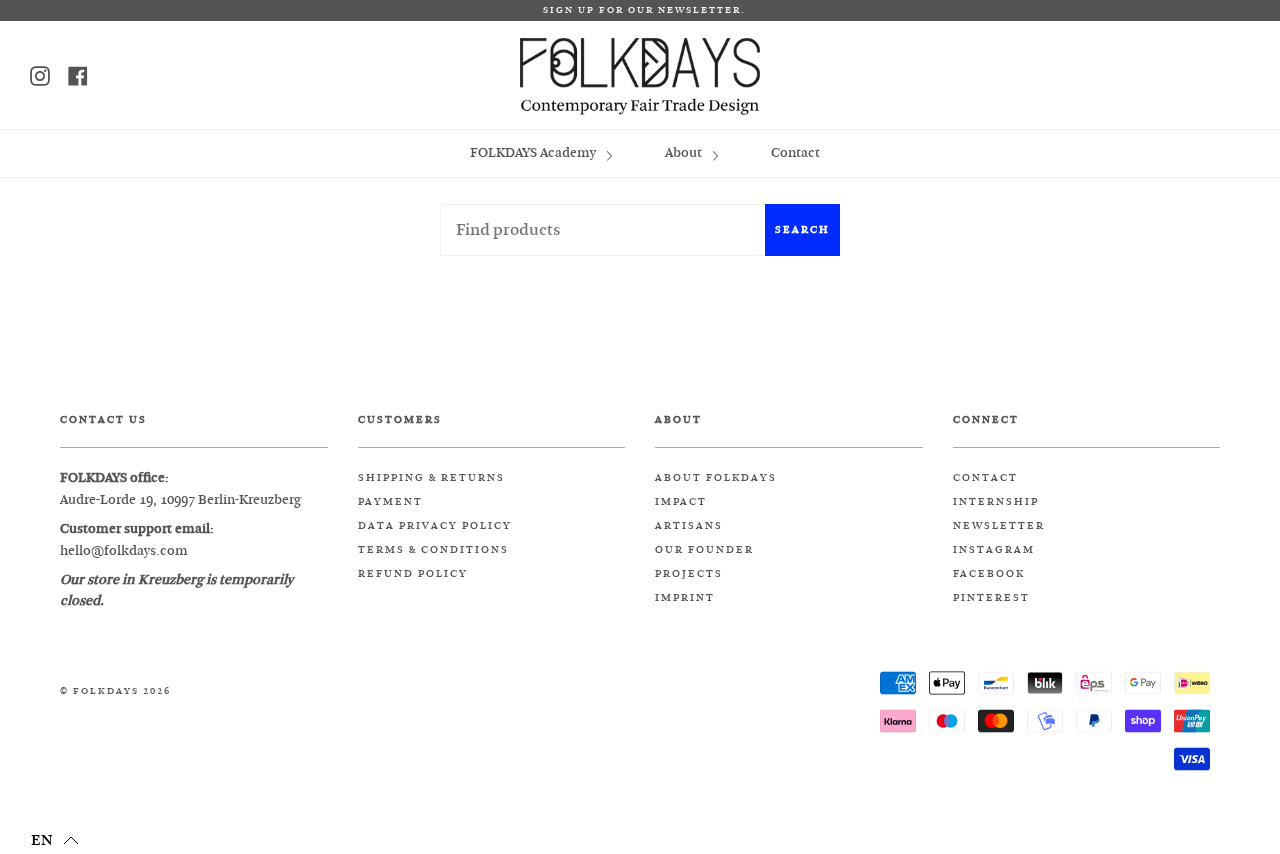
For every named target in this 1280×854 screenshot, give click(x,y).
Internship (996, 502)
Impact (681, 502)
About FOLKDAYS (716, 478)
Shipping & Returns (431, 478)
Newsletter (999, 526)
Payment (390, 502)
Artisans (689, 526)
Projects (689, 574)
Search (802, 229)
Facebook (989, 574)
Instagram (994, 550)
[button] (55, 840)
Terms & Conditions (433, 550)
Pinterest (991, 598)
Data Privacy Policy (435, 526)
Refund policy (413, 574)
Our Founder (704, 550)
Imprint (685, 598)
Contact (795, 152)
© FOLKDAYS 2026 (115, 691)
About (685, 152)
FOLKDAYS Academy (534, 152)
